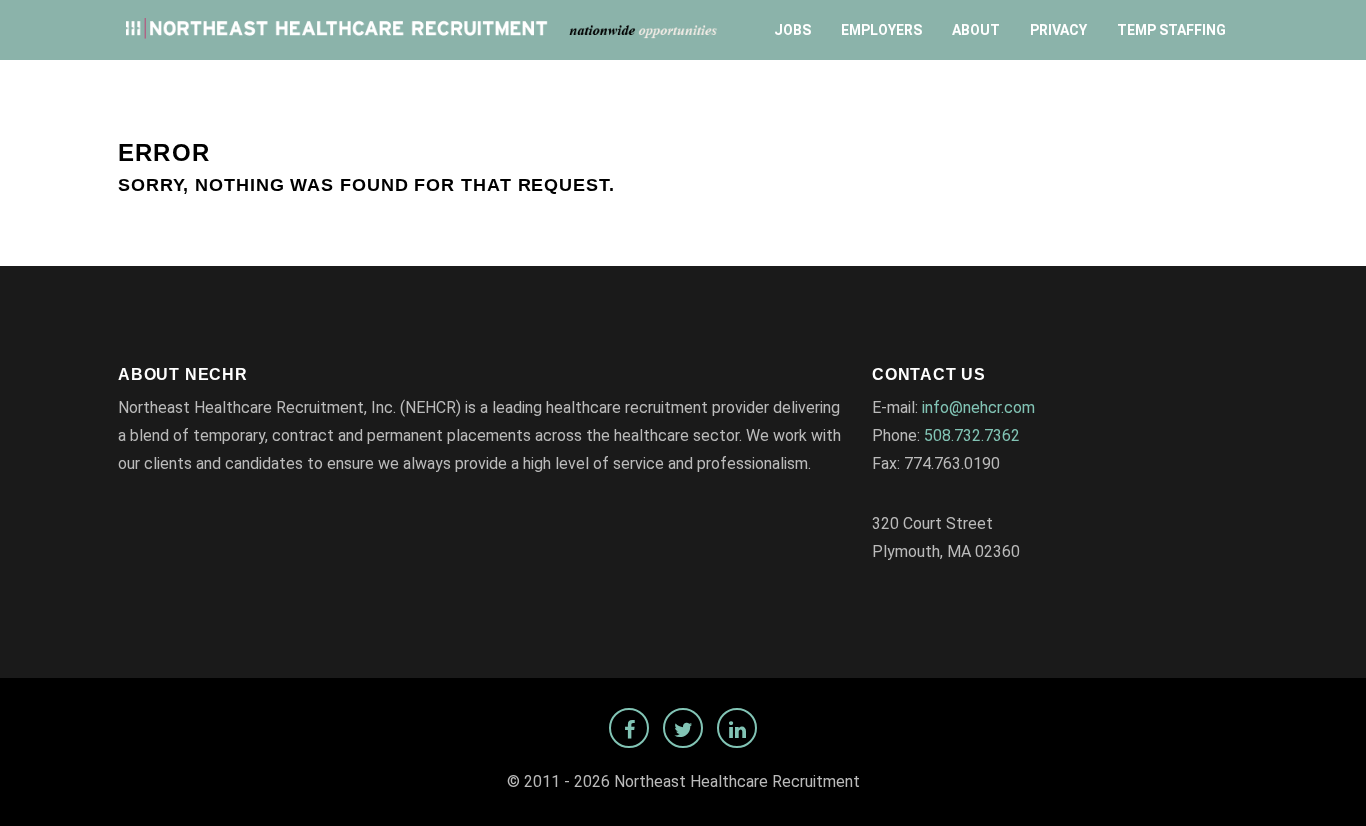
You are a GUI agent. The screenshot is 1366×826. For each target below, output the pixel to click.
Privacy (1058, 30)
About (976, 30)
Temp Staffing (1171, 30)
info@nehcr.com (978, 407)
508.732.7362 (972, 435)
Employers (881, 30)
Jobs (792, 30)
